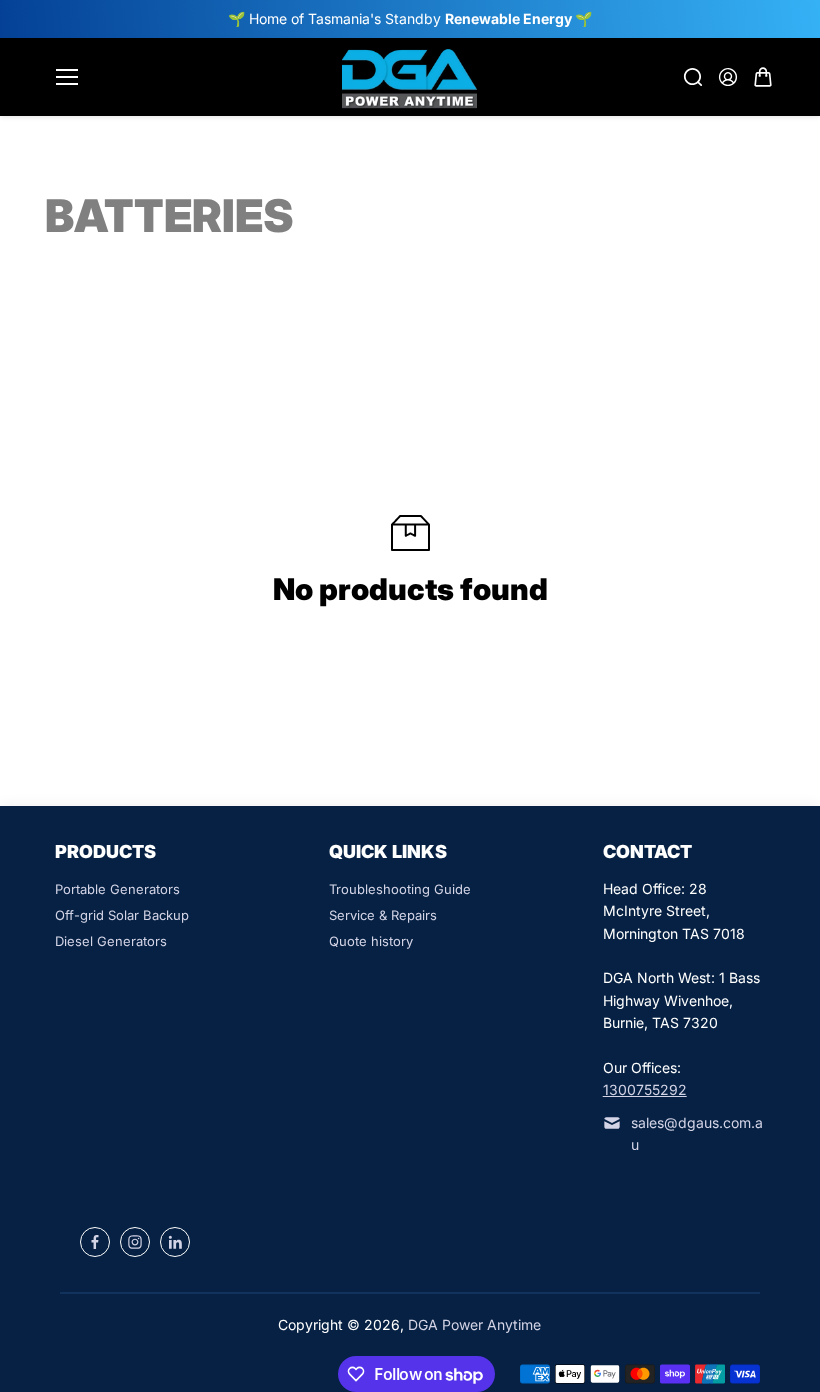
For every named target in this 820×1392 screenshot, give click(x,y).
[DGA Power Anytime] (409, 77)
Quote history (371, 941)
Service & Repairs (383, 915)
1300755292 (645, 1089)
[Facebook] (95, 1242)
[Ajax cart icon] (763, 77)
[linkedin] (175, 1242)
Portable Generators (117, 889)
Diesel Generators (111, 941)
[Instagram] (135, 1242)
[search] (693, 77)
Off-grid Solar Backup (122, 915)
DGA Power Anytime (474, 1324)
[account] (728, 77)
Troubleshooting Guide (400, 889)
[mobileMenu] (67, 77)
